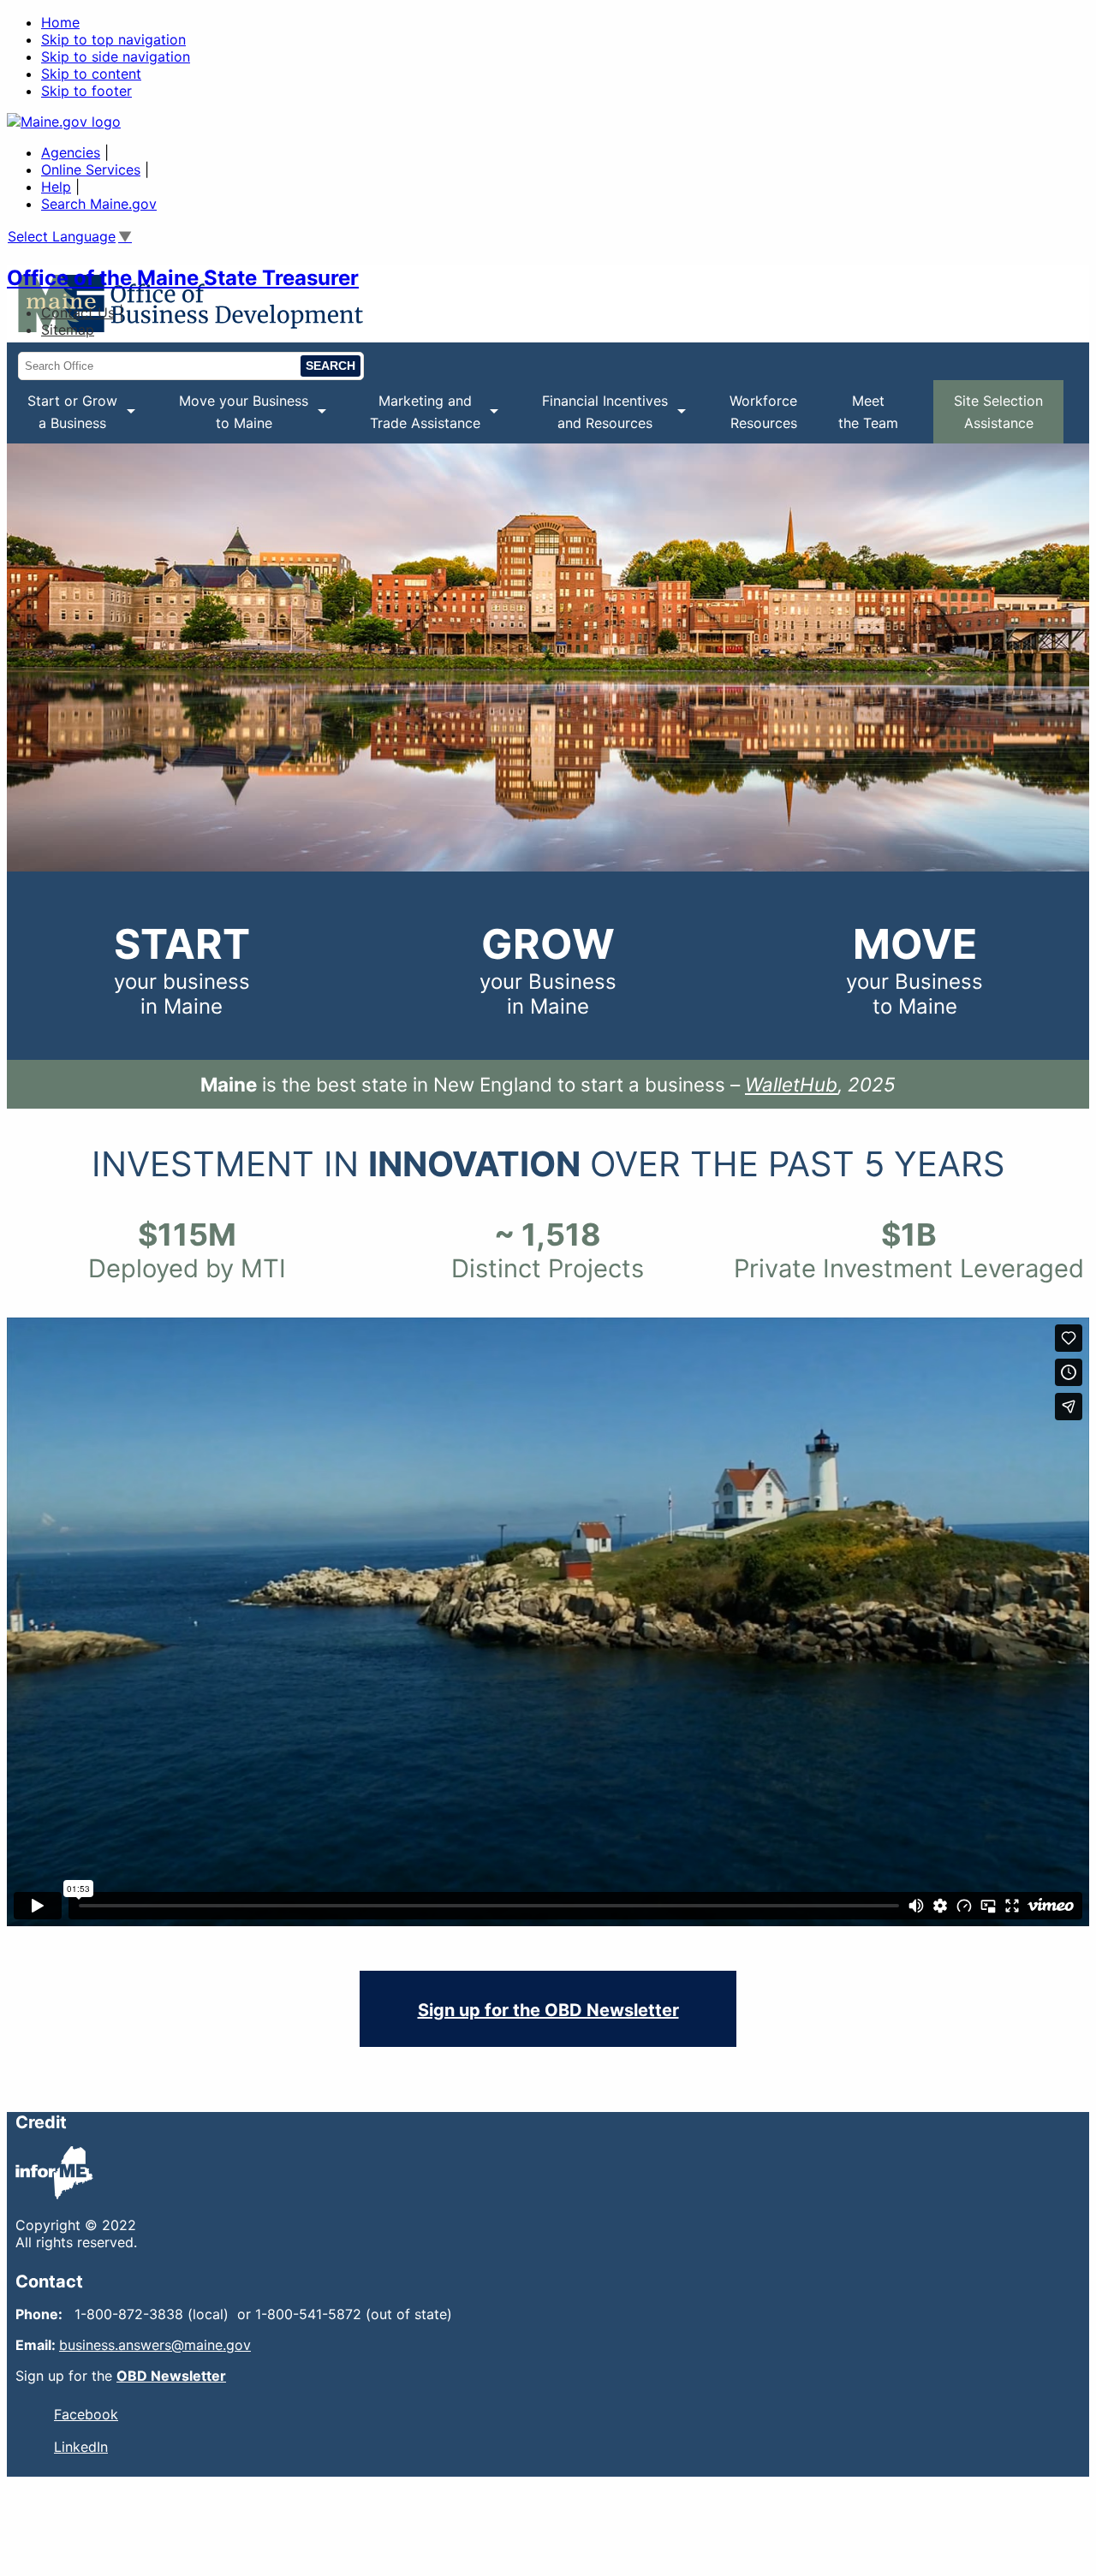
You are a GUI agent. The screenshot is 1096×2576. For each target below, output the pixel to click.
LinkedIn (81, 2447)
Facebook (86, 2414)
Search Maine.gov (99, 204)
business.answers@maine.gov (155, 2345)
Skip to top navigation (113, 39)
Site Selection (998, 412)
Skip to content (91, 74)
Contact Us (78, 312)
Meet (868, 412)
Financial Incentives (595, 418)
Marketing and (415, 418)
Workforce (763, 412)
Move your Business (233, 418)
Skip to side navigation (116, 57)
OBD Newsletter (171, 2376)
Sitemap (68, 330)
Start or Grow (62, 418)
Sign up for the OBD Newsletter (548, 2010)
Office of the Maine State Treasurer (183, 278)
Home (60, 22)
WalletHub (791, 1084)
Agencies (71, 152)
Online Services (91, 170)
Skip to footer (86, 91)
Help (56, 187)
